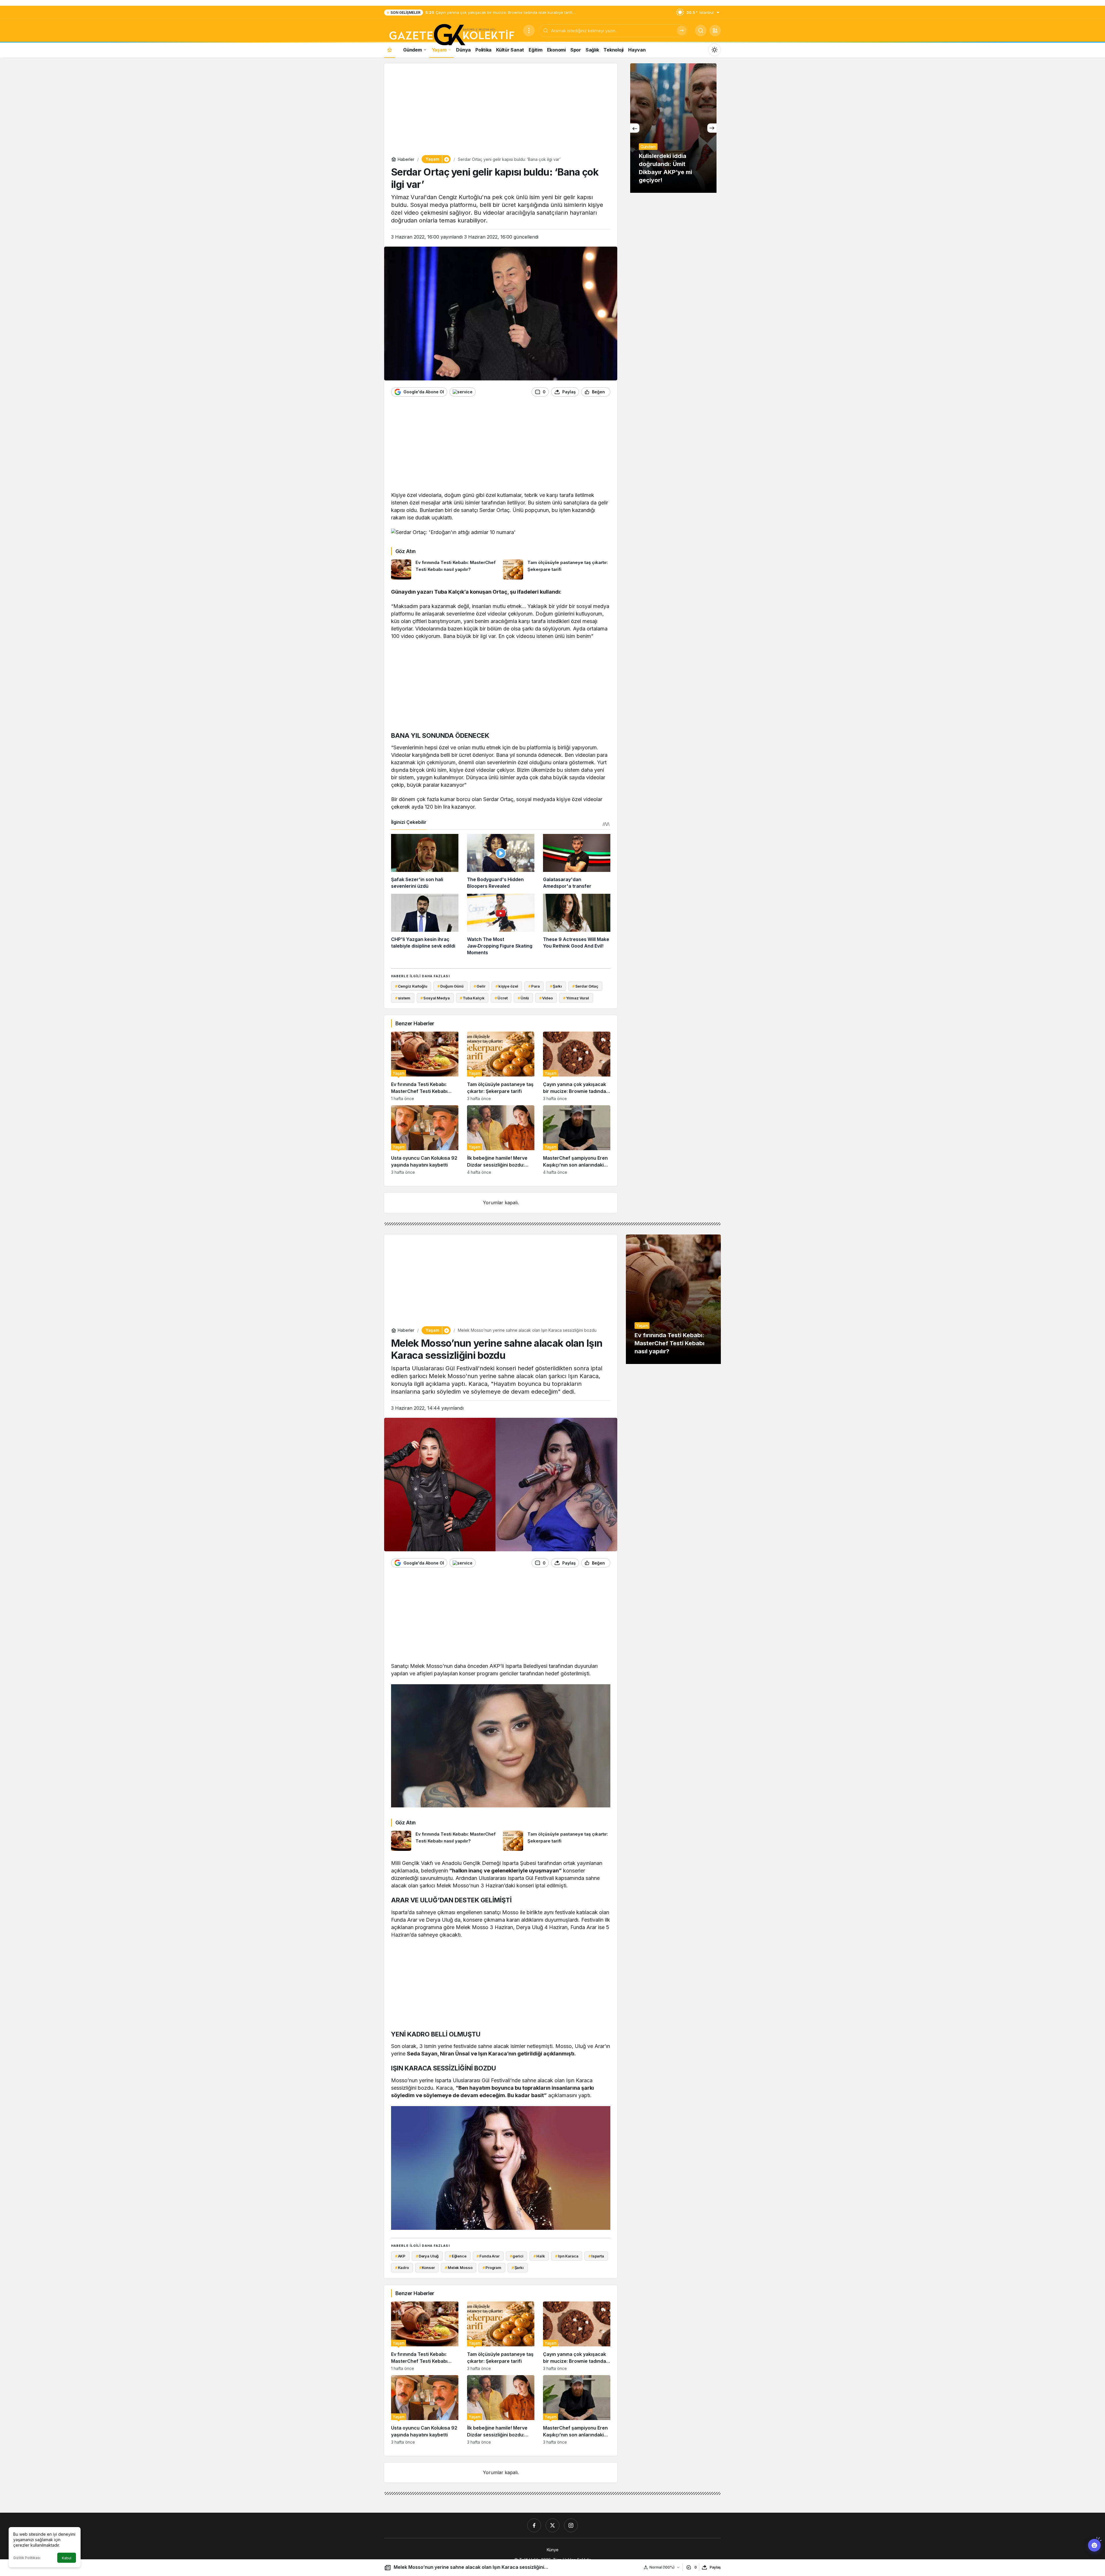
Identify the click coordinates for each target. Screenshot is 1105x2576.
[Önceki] (635, 128)
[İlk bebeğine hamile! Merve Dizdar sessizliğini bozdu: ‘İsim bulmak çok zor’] (501, 1140)
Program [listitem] (492, 2268)
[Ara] (682, 31)
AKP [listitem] (400, 2256)
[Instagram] (571, 2525)
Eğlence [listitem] (458, 2256)
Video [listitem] (546, 998)
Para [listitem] (534, 986)
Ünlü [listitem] (523, 998)
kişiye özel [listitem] (507, 986)
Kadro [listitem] (402, 2268)
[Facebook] (534, 2525)
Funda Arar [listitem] (488, 2256)
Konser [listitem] (427, 2268)
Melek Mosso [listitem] (459, 2268)
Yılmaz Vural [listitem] (576, 998)
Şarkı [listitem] (556, 986)
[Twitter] (552, 2525)
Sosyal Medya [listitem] (435, 998)
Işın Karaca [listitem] (567, 2256)
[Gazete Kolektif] (451, 35)
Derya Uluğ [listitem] (427, 2256)
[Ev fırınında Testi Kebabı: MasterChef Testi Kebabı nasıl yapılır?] (445, 569)
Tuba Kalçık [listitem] (472, 998)
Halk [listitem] (539, 2256)
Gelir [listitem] (479, 986)
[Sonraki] (712, 128)
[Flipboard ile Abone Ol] (463, 392)
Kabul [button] (67, 2558)
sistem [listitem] (403, 998)
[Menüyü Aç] (529, 31)
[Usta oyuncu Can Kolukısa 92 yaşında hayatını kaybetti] (425, 1140)
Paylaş (715, 2567)
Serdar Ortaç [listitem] (585, 986)
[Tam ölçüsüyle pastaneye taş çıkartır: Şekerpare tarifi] (557, 569)
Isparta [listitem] (596, 2256)
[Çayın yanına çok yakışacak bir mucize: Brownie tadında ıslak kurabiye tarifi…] (577, 1066)
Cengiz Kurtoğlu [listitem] (411, 986)
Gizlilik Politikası (27, 2558)
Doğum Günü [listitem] (450, 986)
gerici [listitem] (517, 2256)
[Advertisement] (501, 110)
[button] (715, 31)
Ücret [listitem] (501, 998)
